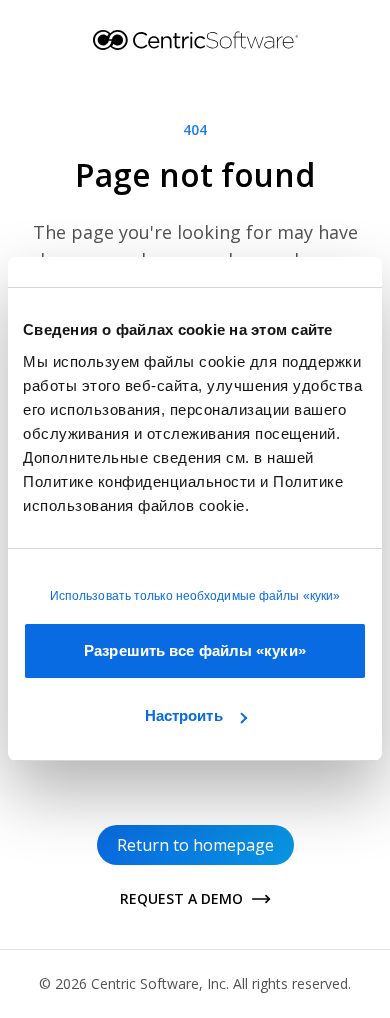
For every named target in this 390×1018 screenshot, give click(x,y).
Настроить (184, 715)
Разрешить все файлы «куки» (195, 650)
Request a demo (181, 898)
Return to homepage (195, 845)
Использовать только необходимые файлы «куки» (195, 596)
